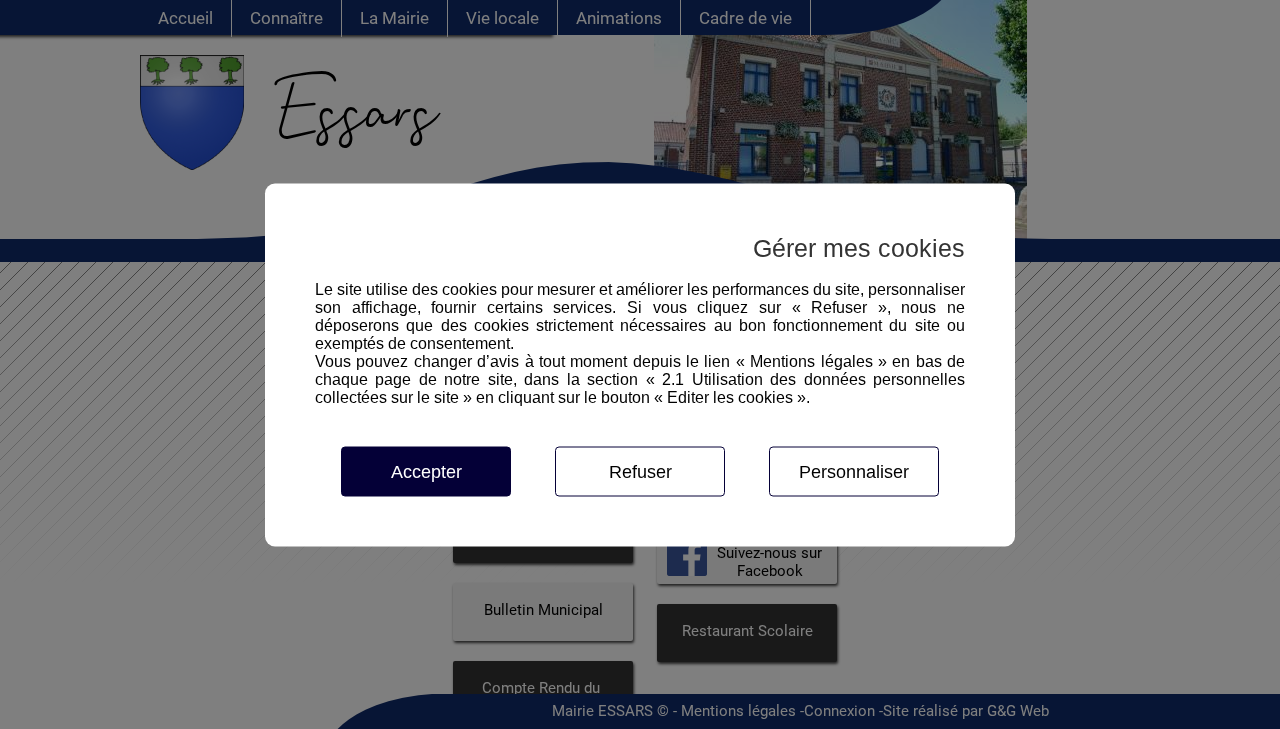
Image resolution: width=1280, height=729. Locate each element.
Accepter (426, 471)
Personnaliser (854, 471)
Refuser (640, 471)
